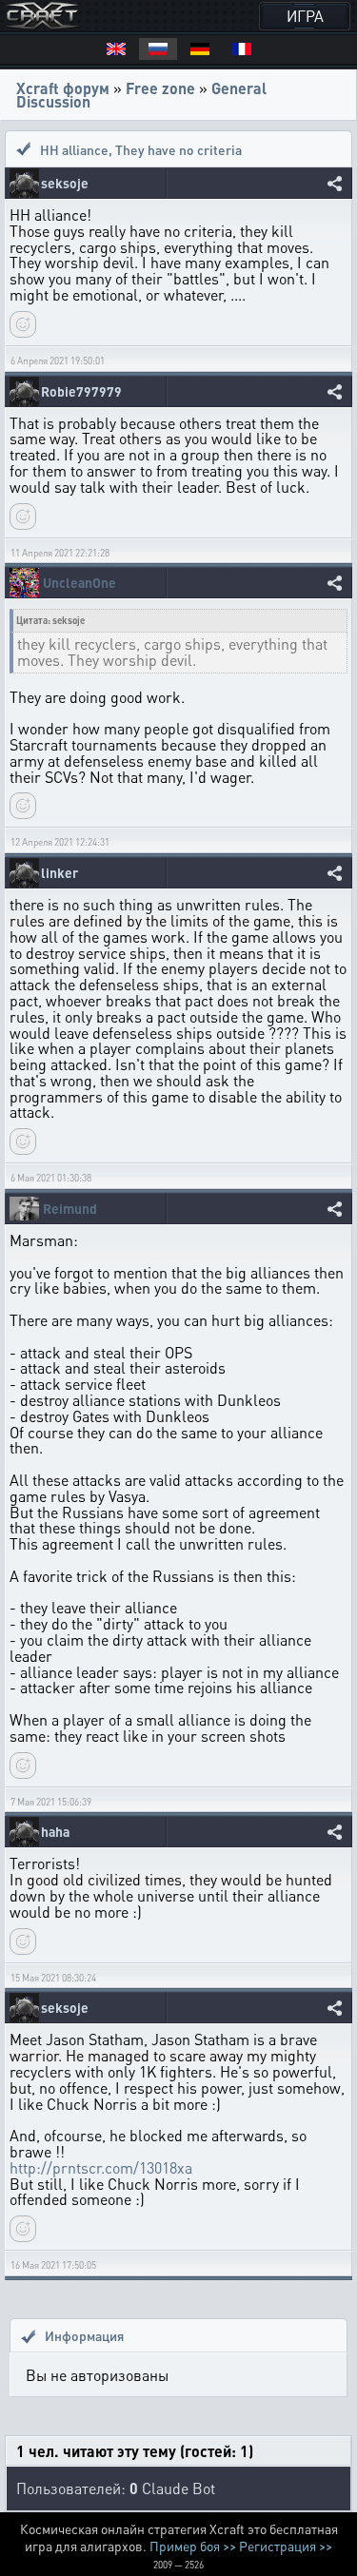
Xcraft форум (63, 88)
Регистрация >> (286, 2546)
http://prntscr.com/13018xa (101, 2167)
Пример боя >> (193, 2546)
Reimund (70, 1209)
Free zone (160, 88)
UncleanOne (79, 583)
